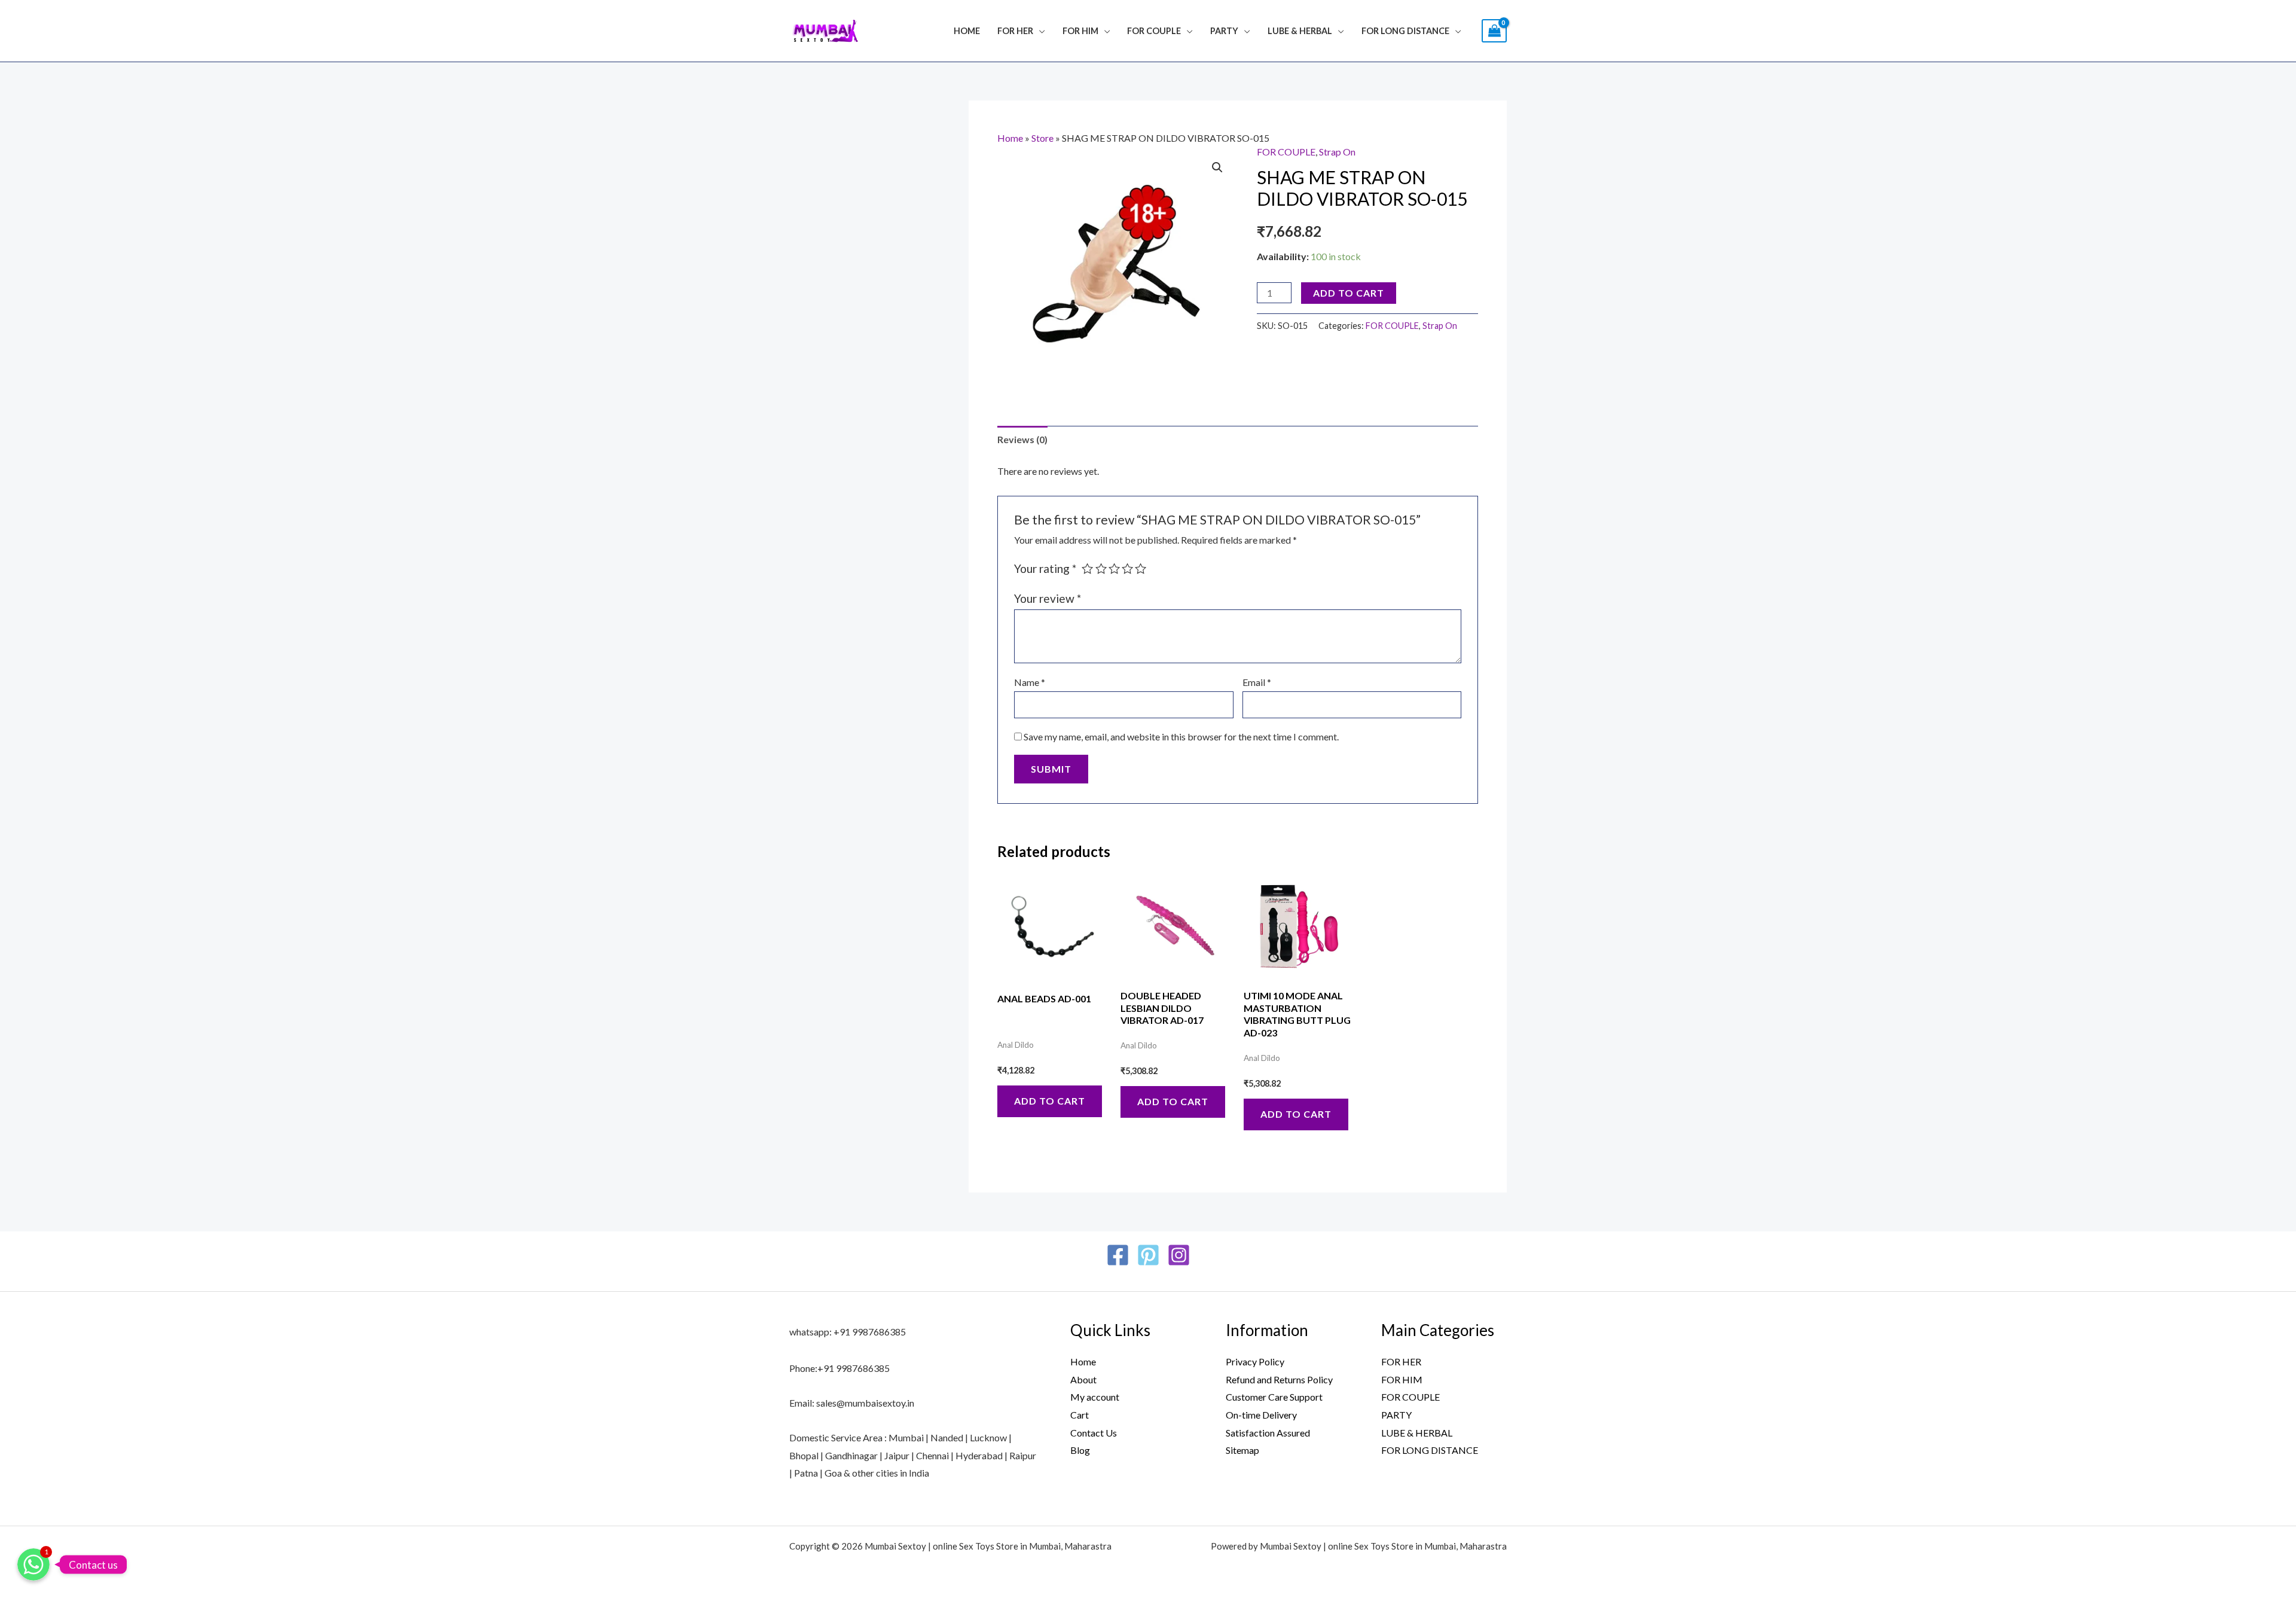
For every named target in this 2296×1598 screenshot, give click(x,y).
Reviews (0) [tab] (1022, 439)
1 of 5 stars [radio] (1087, 568)
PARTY (1224, 31)
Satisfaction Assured (1268, 1433)
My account (1095, 1397)
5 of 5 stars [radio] (1141, 568)
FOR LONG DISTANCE (1430, 1450)
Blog (1080, 1450)
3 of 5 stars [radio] (1114, 568)
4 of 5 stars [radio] (1127, 568)
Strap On (1337, 152)
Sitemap (1242, 1450)
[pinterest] (1148, 1255)
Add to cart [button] (1050, 1101)
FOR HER (1015, 31)
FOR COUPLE (1154, 31)
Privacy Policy (1255, 1361)
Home (967, 31)
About (1083, 1379)
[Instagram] (1179, 1255)
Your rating (1045, 568)
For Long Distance (1405, 31)
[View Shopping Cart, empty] (1494, 31)
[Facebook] (1118, 1255)
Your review (1048, 598)
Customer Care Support (1274, 1397)
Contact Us (1094, 1433)
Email (1257, 682)
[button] (1217, 167)
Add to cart (1349, 293)
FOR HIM (1080, 31)
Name (1030, 682)
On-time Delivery (1261, 1415)
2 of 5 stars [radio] (1101, 568)
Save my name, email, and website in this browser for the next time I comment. (1181, 737)
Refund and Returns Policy (1279, 1379)
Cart (1080, 1415)
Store (1042, 138)
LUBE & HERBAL (1300, 31)
